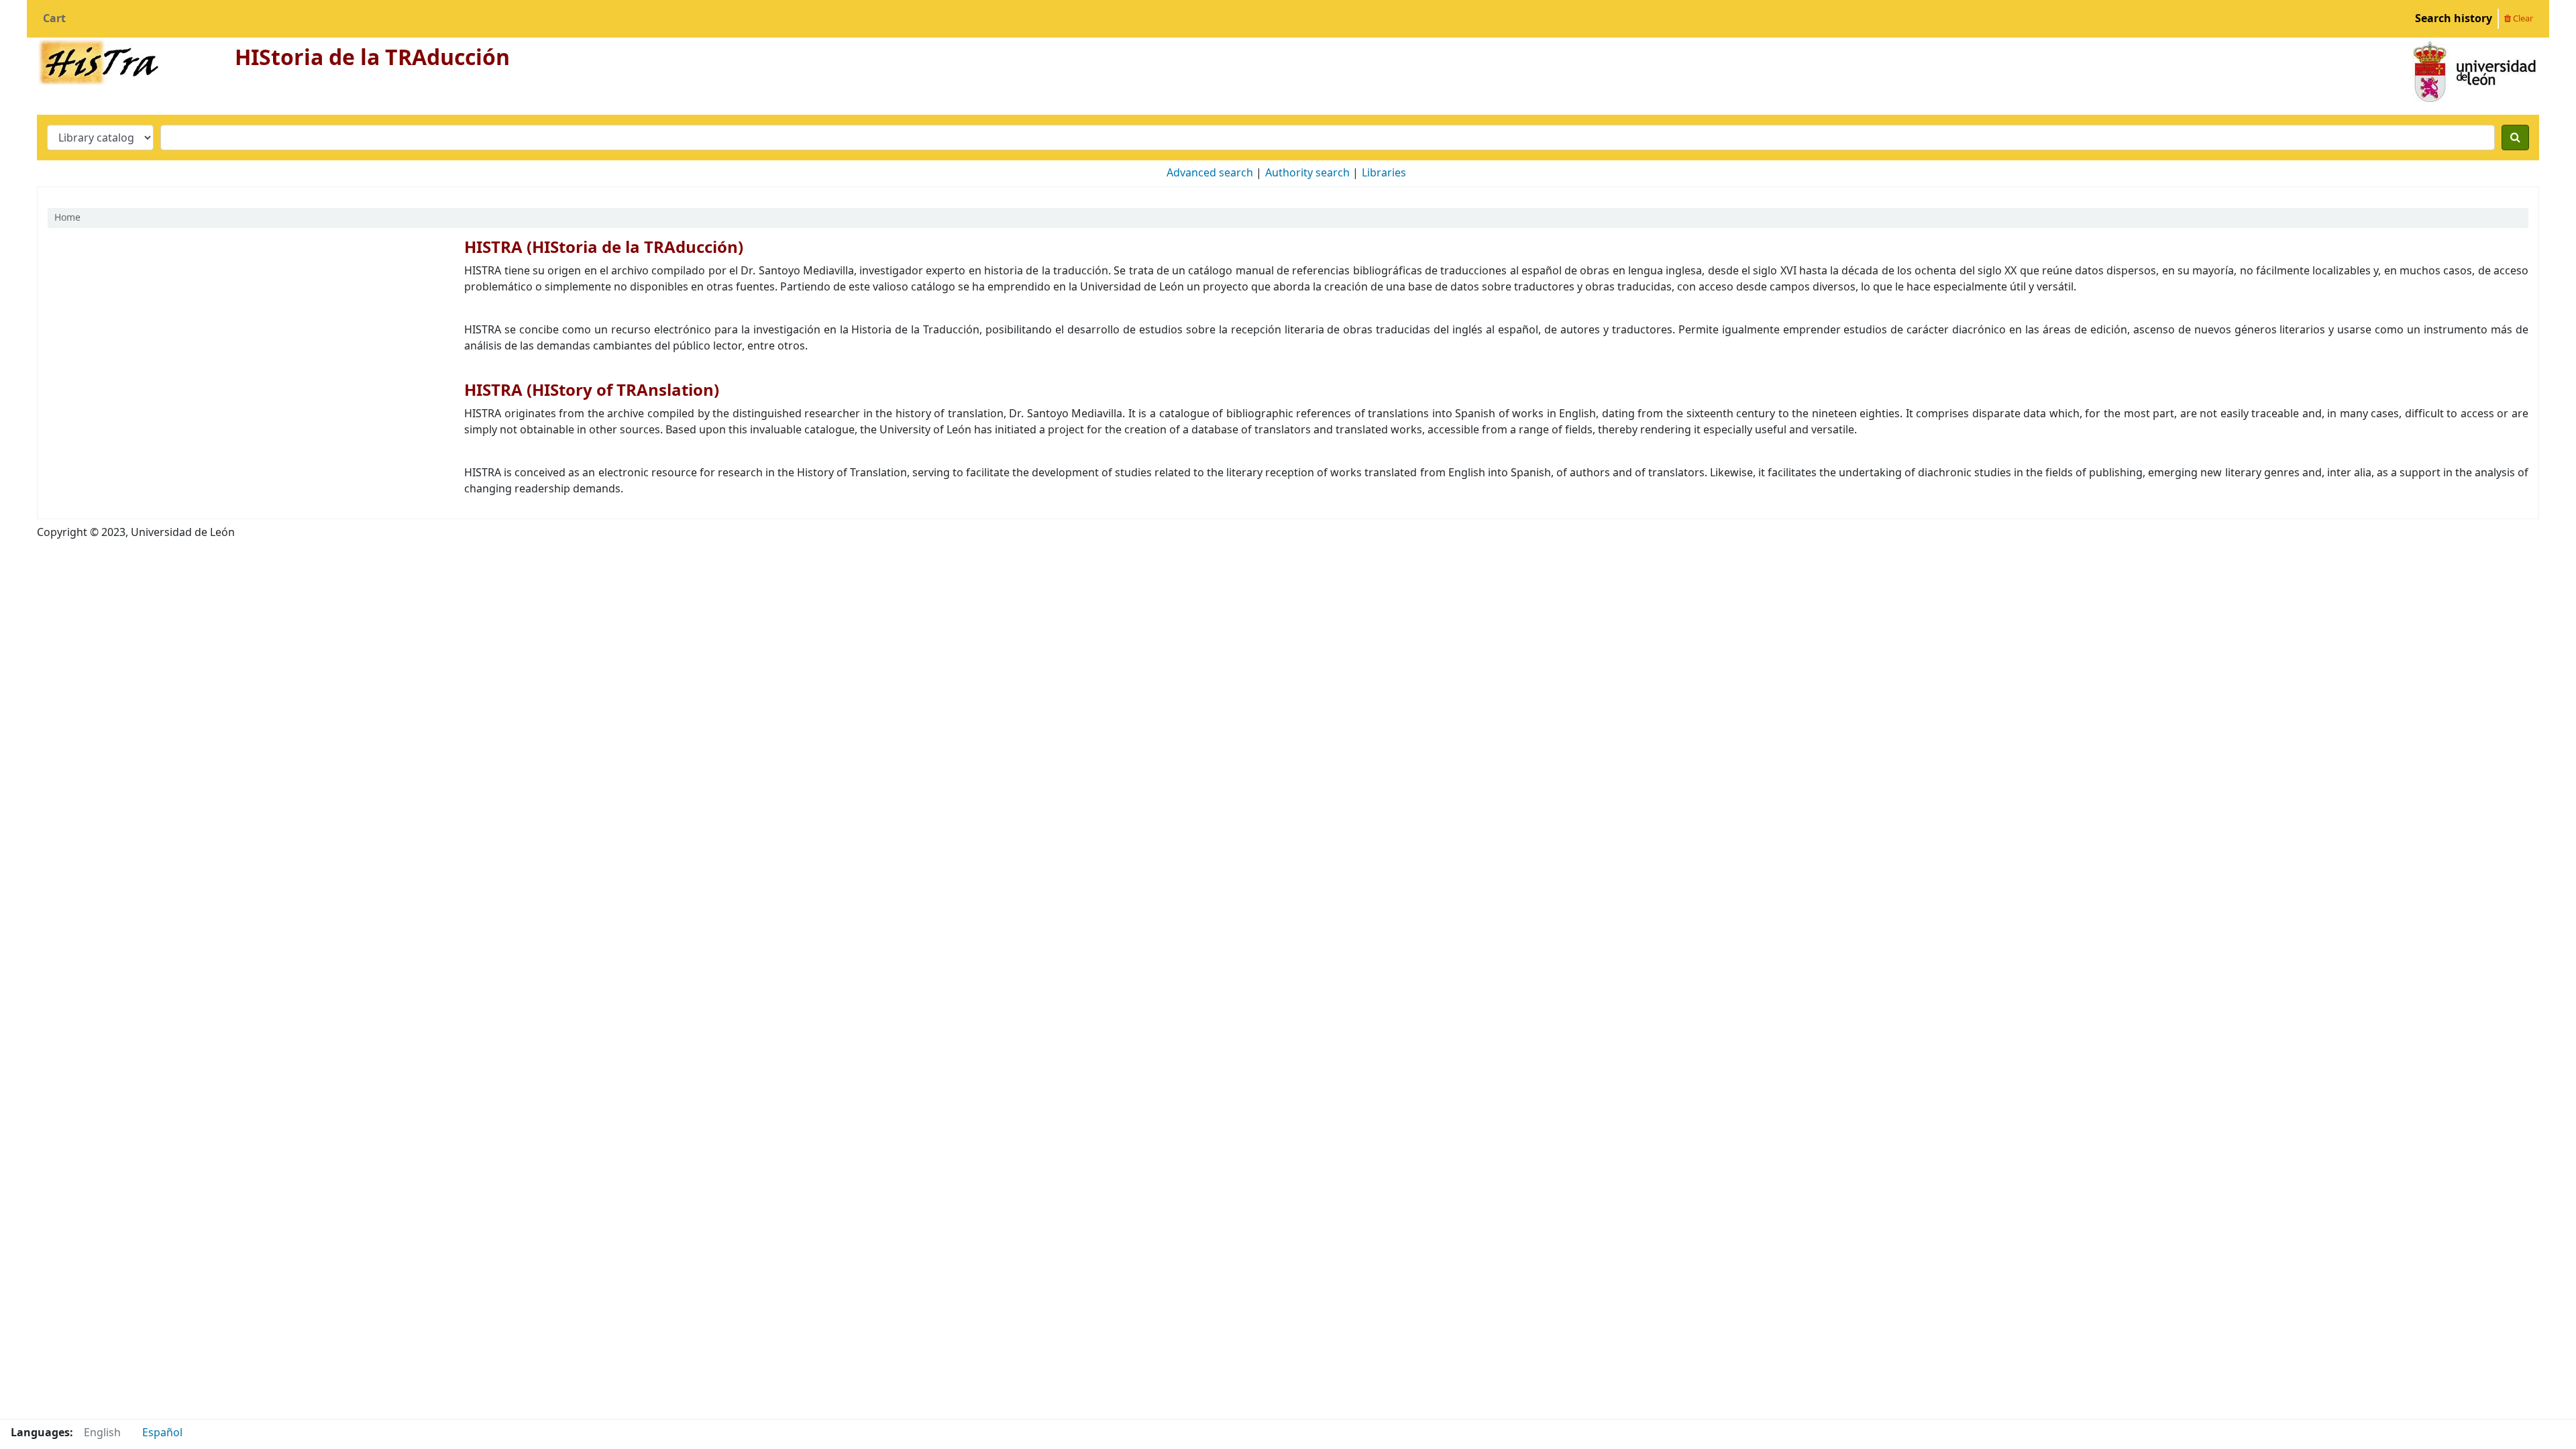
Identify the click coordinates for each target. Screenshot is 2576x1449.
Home (67, 218)
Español (162, 1433)
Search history (2454, 19)
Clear (2522, 18)
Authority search (1307, 173)
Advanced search (1210, 173)
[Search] (2515, 138)
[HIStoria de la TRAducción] (98, 60)
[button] (54, 19)
